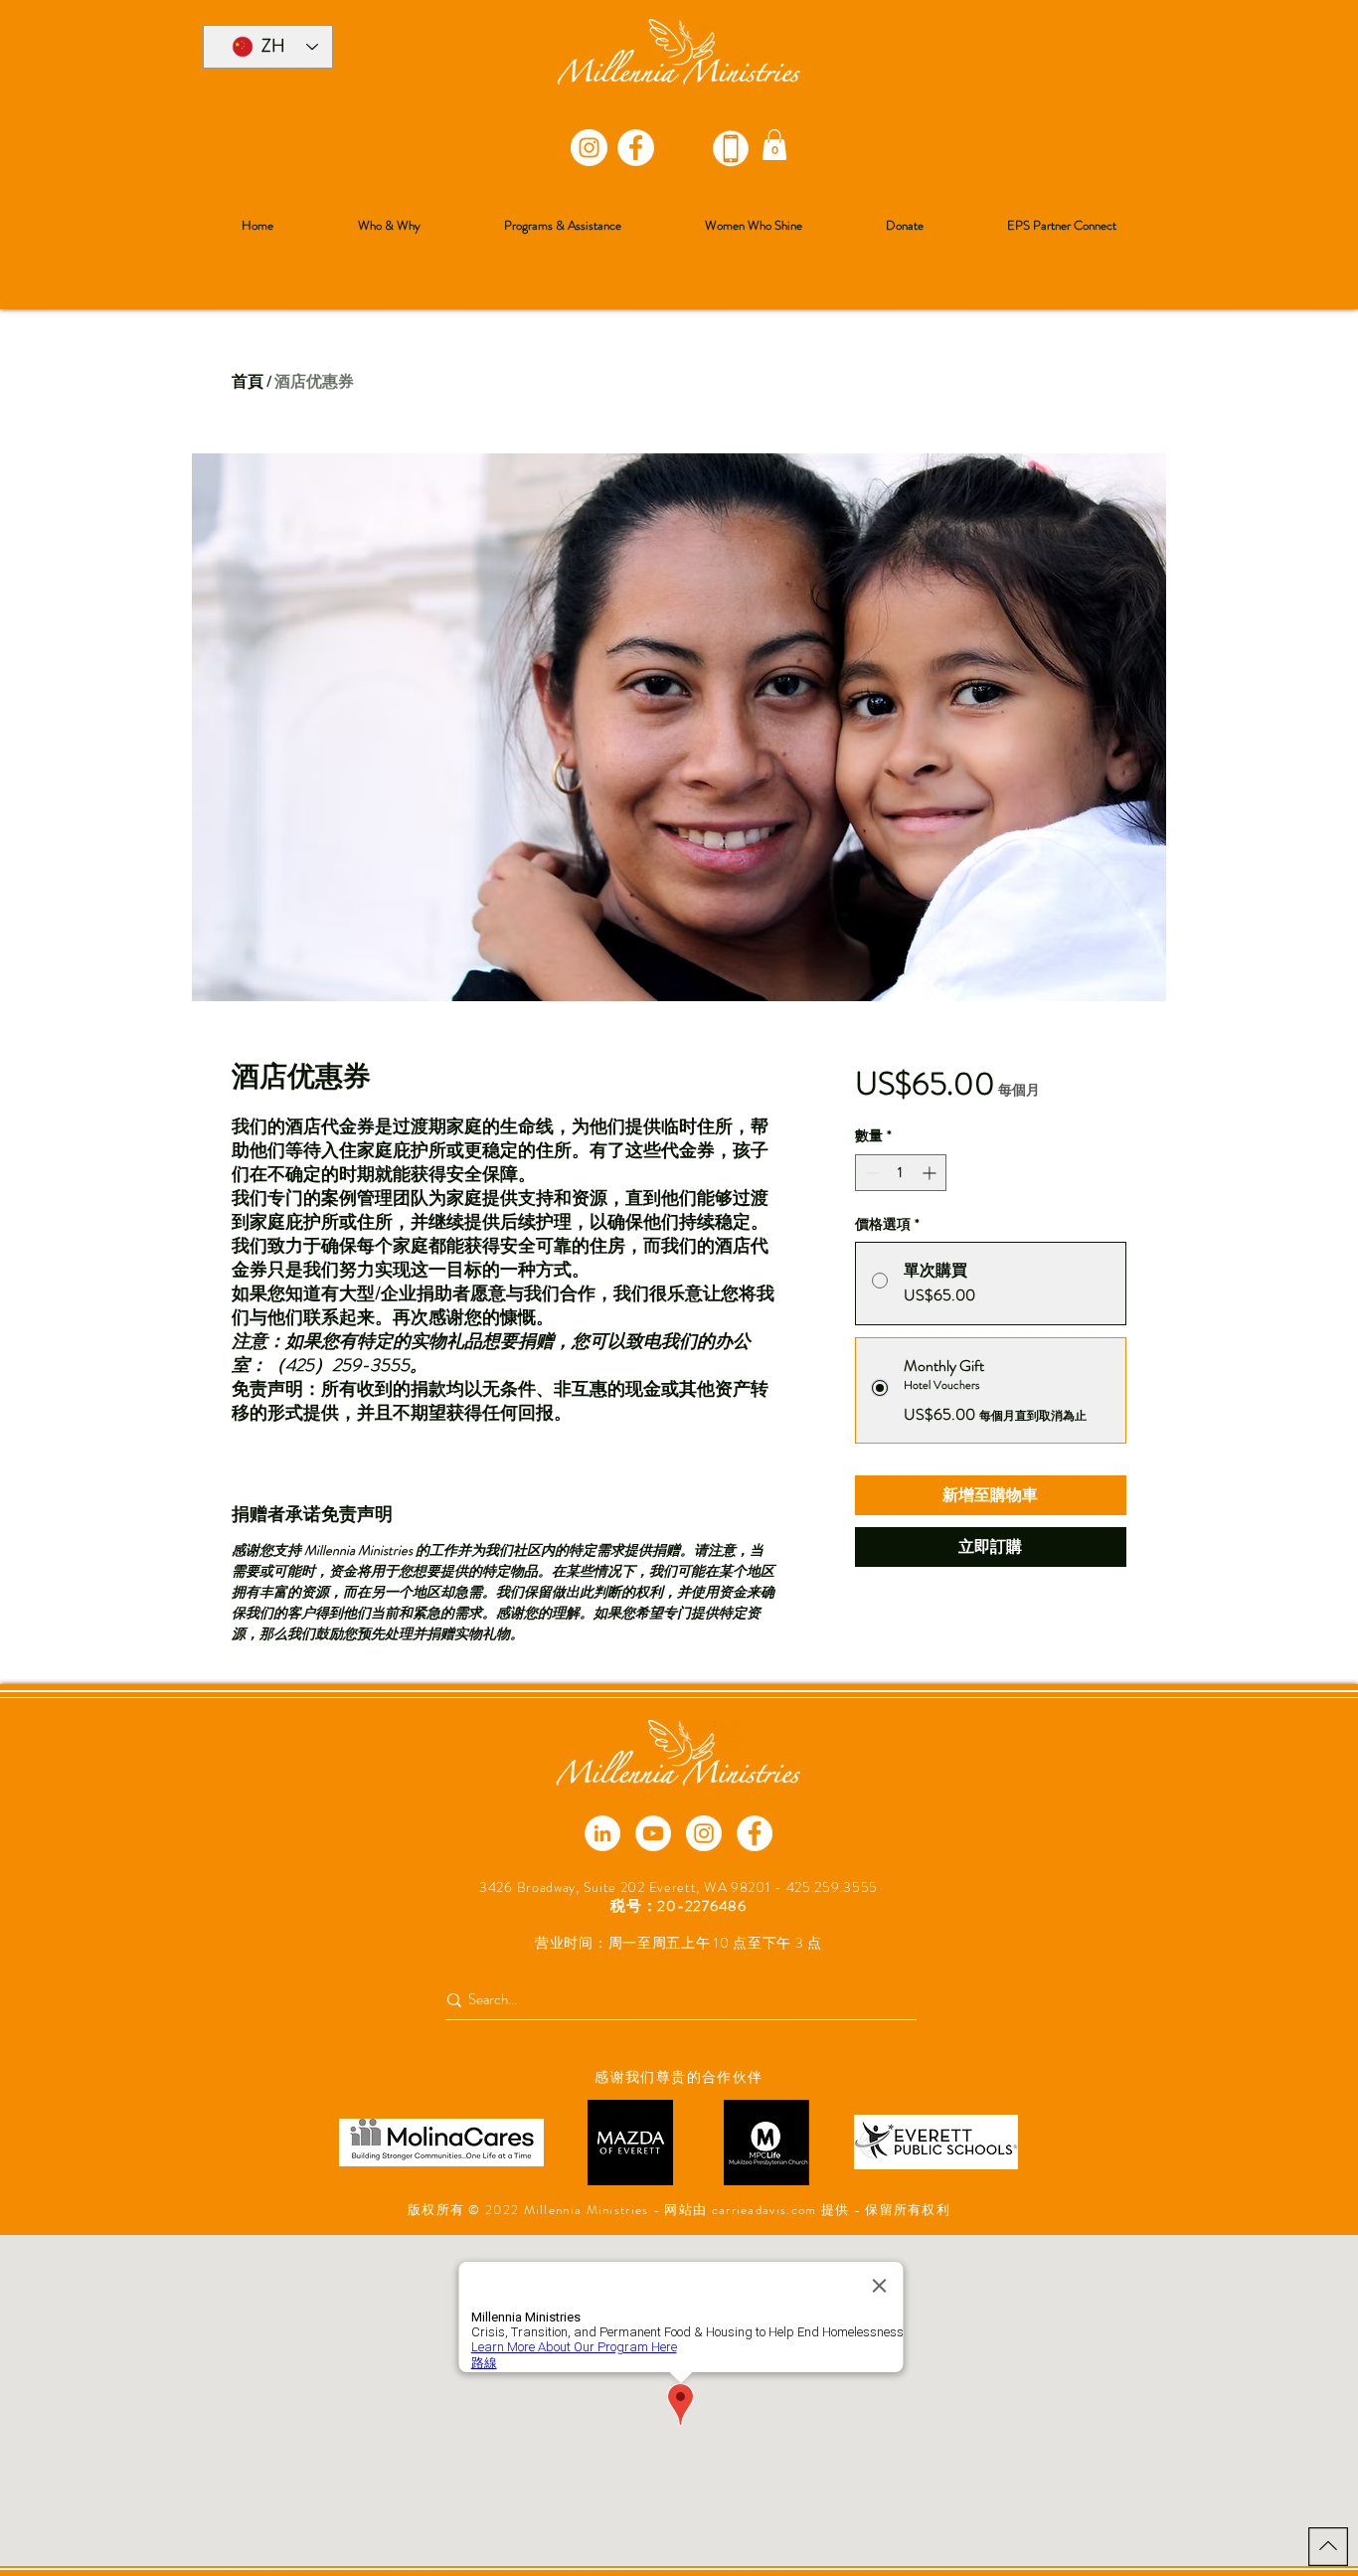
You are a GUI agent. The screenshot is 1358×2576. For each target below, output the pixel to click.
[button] (774, 145)
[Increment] (931, 1173)
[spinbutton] (901, 1173)
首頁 (248, 381)
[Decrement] (870, 1173)
